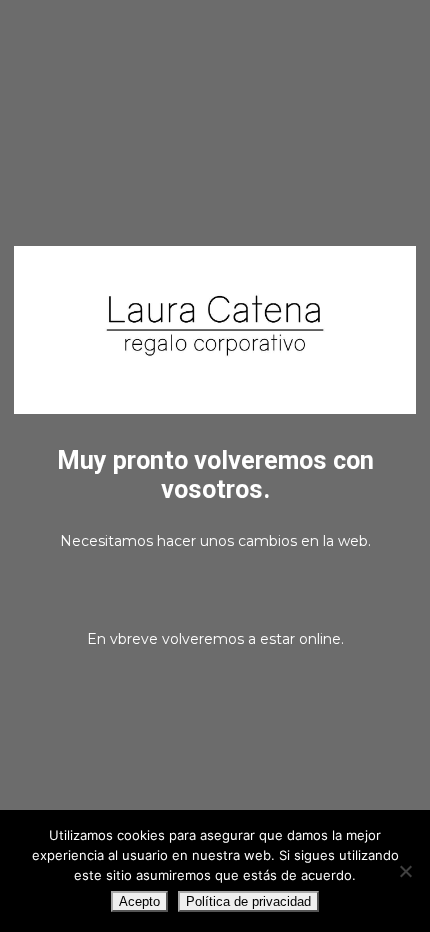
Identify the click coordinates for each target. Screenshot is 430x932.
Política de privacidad (248, 901)
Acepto (139, 901)
